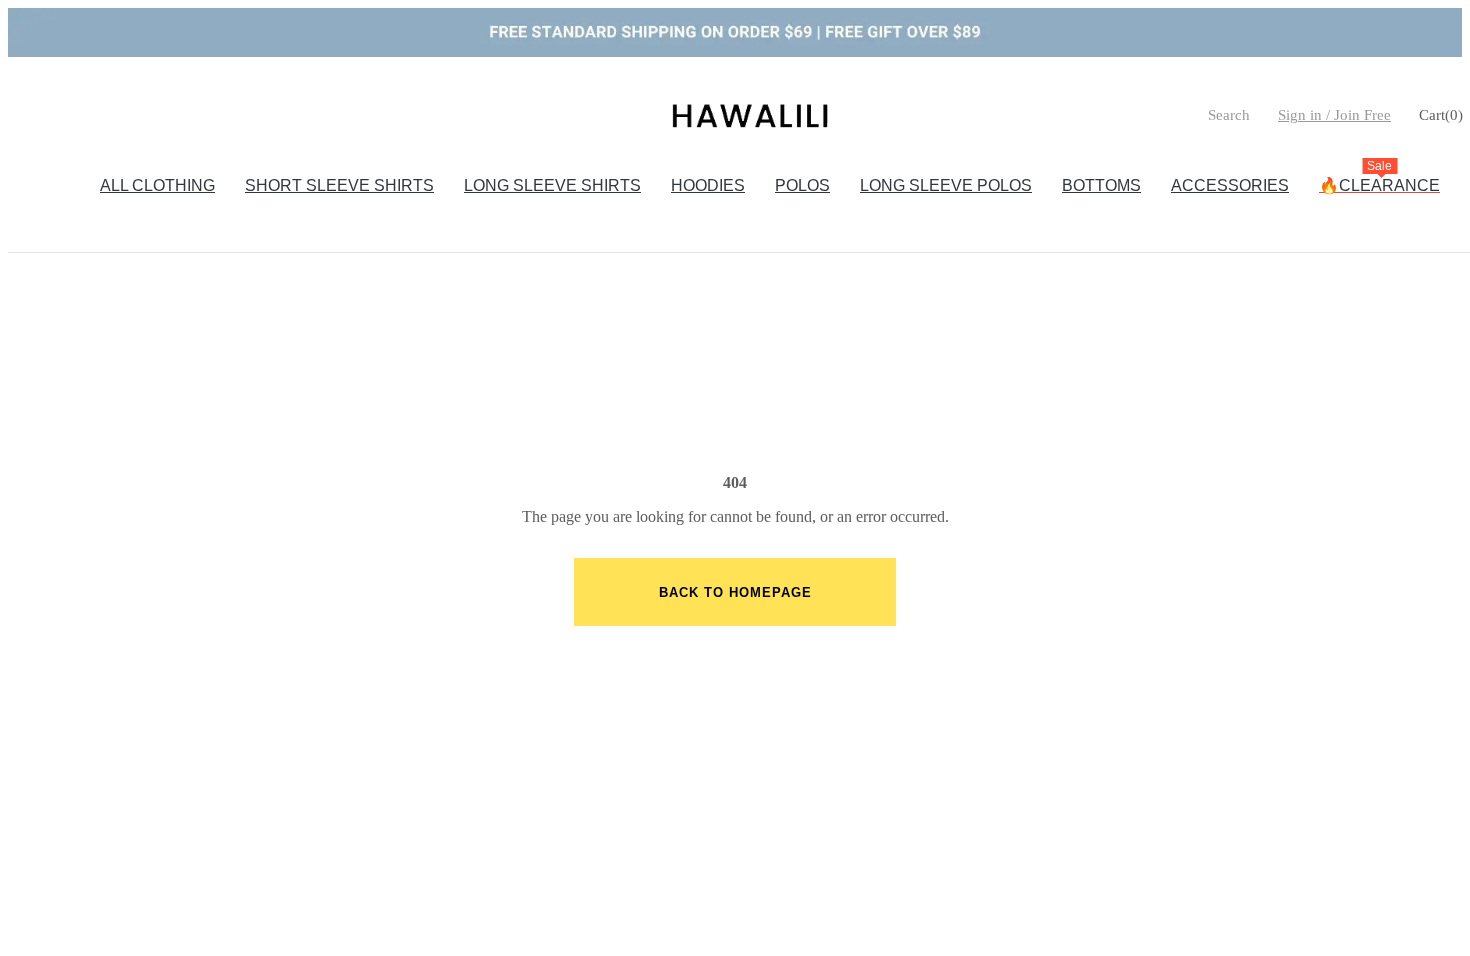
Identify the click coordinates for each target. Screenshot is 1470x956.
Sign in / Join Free (1334, 115)
